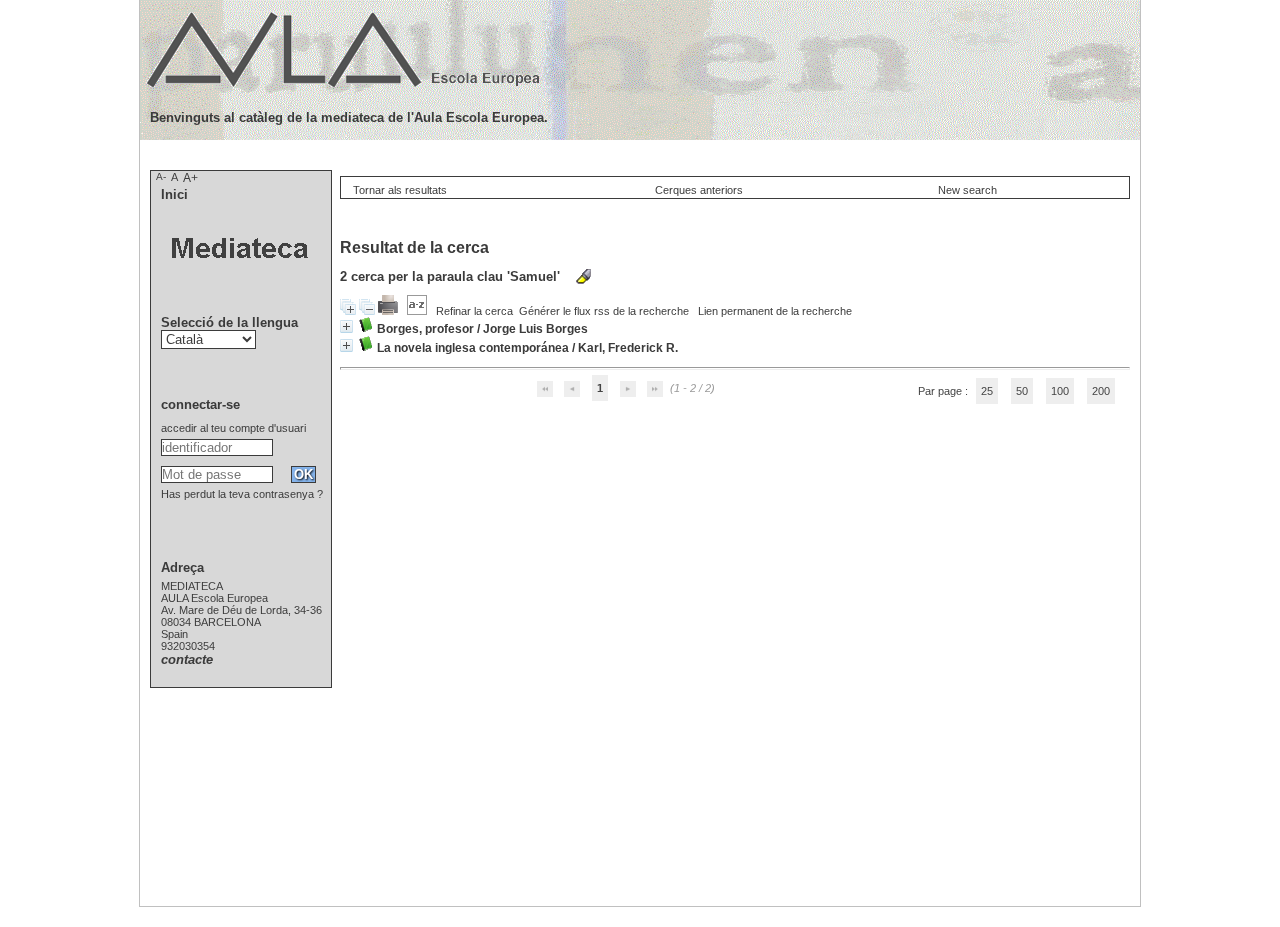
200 (1101, 391)
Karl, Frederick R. (628, 348)
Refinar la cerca (474, 311)
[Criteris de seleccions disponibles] (418, 311)
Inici (174, 194)
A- (161, 176)
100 (1060, 391)
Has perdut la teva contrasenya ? (242, 494)
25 (987, 391)
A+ (190, 178)
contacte (187, 659)
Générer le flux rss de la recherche (604, 311)
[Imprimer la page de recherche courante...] (389, 311)
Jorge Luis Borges (535, 329)
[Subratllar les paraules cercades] (583, 276)
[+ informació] (346, 326)
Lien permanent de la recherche (775, 311)
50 (1022, 391)
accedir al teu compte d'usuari (233, 428)
